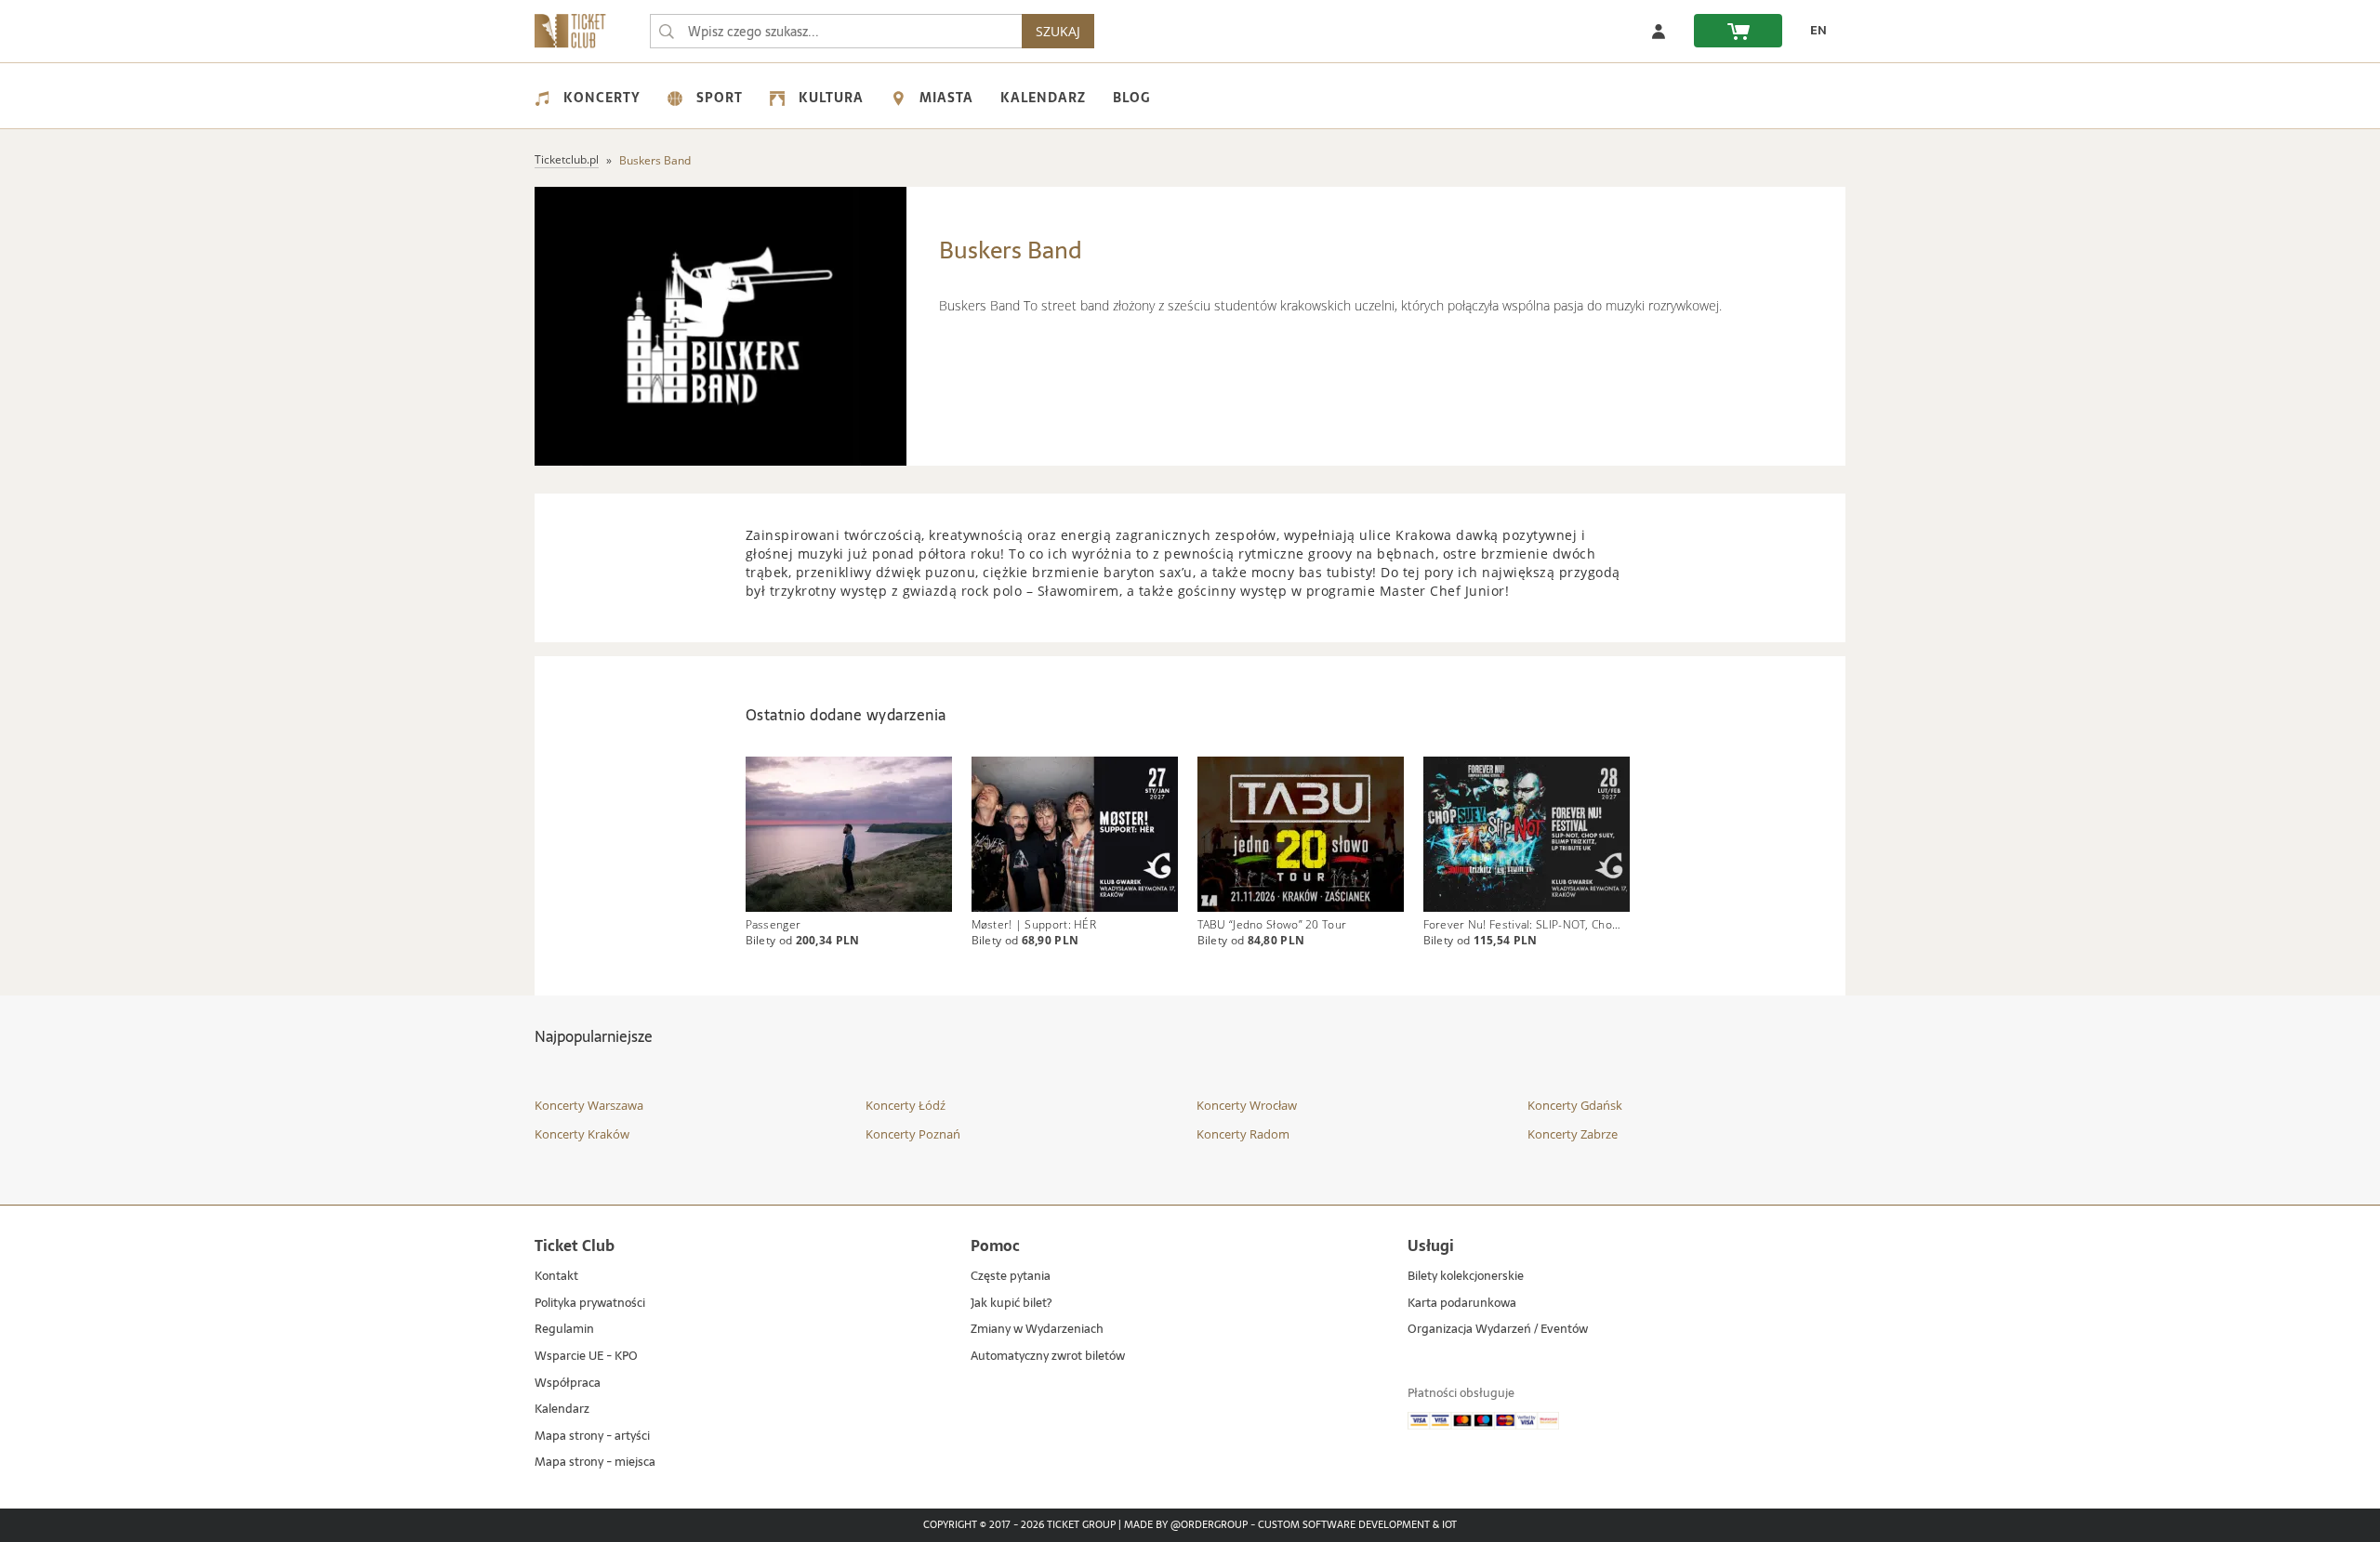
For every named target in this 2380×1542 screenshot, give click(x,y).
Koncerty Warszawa (589, 1105)
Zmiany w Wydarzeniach (1037, 1330)
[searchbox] (836, 31)
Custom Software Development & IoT (1357, 1525)
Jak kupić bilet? (1011, 1304)
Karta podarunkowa (1462, 1304)
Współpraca (568, 1384)
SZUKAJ (1058, 31)
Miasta (946, 98)
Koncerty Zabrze (1573, 1134)
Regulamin (564, 1330)
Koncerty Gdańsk (1575, 1105)
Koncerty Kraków (582, 1134)
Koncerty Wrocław (1247, 1105)
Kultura (831, 98)
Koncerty (602, 98)
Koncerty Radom (1243, 1134)
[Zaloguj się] (1659, 31)
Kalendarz (1043, 98)
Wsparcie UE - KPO (586, 1357)
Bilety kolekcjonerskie (1466, 1277)
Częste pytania (1011, 1277)
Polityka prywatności (590, 1304)
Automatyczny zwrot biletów (1048, 1357)
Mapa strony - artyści (592, 1437)
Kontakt (556, 1277)
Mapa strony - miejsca (595, 1463)
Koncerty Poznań (913, 1134)
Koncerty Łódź (906, 1105)
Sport (720, 98)
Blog (1131, 98)
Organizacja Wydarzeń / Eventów (1498, 1330)
